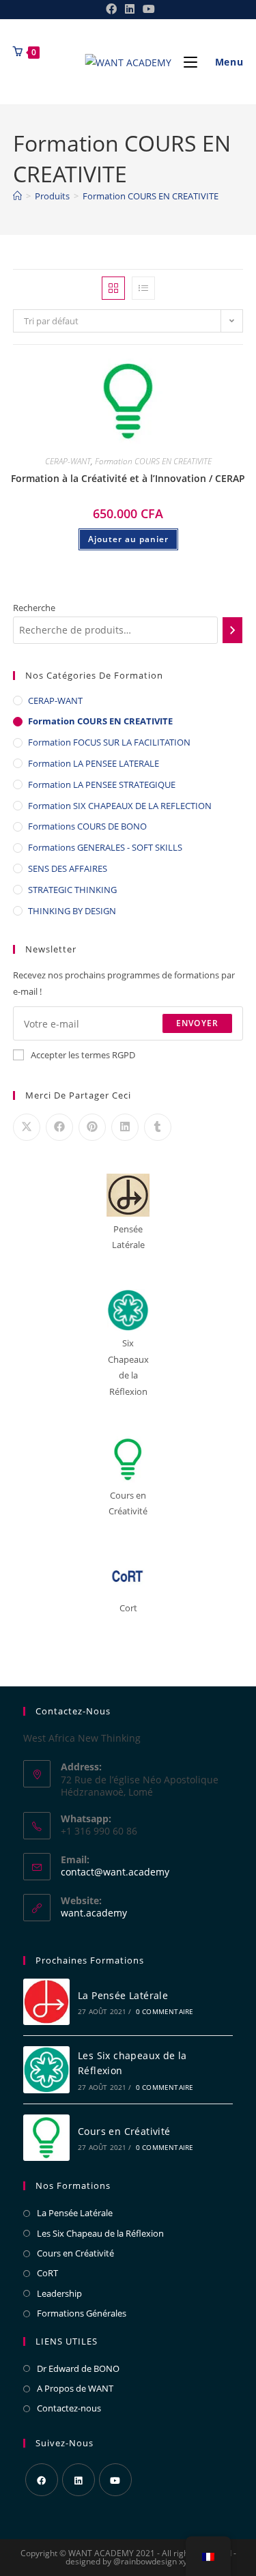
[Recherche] (233, 630)
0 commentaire (165, 2011)
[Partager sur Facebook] (59, 1127)
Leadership (59, 2293)
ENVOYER (197, 1023)
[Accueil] (17, 196)
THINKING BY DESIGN (72, 911)
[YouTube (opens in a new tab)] (147, 9)
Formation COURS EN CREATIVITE (151, 196)
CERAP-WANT (68, 461)
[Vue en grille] (113, 288)
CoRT (47, 2273)
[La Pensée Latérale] (46, 2002)
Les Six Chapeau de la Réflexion (100, 2233)
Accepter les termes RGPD (83, 1055)
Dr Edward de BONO (78, 2368)
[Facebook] (42, 2480)
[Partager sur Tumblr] (158, 1127)
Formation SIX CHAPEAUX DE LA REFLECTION (120, 806)
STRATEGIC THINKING (72, 890)
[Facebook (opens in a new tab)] (111, 9)
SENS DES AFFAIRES (68, 868)
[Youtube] (115, 2480)
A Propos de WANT (75, 2388)
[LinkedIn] (79, 2480)
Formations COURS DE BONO (87, 826)
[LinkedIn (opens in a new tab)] (130, 9)
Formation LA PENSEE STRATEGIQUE (102, 784)
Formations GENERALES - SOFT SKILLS (105, 847)
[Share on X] (27, 1127)
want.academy (94, 1913)
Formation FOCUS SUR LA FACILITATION (109, 742)
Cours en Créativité (124, 2131)
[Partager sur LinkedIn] (125, 1127)
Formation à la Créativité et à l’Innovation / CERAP (128, 478)
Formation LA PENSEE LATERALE (94, 763)
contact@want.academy (115, 1872)
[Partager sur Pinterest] (92, 1127)
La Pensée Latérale (123, 1995)
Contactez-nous (69, 2408)
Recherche (34, 608)
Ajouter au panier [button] (128, 539)
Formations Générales (82, 2313)
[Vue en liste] (143, 288)
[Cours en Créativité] (46, 2138)
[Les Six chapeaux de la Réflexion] (46, 2070)
